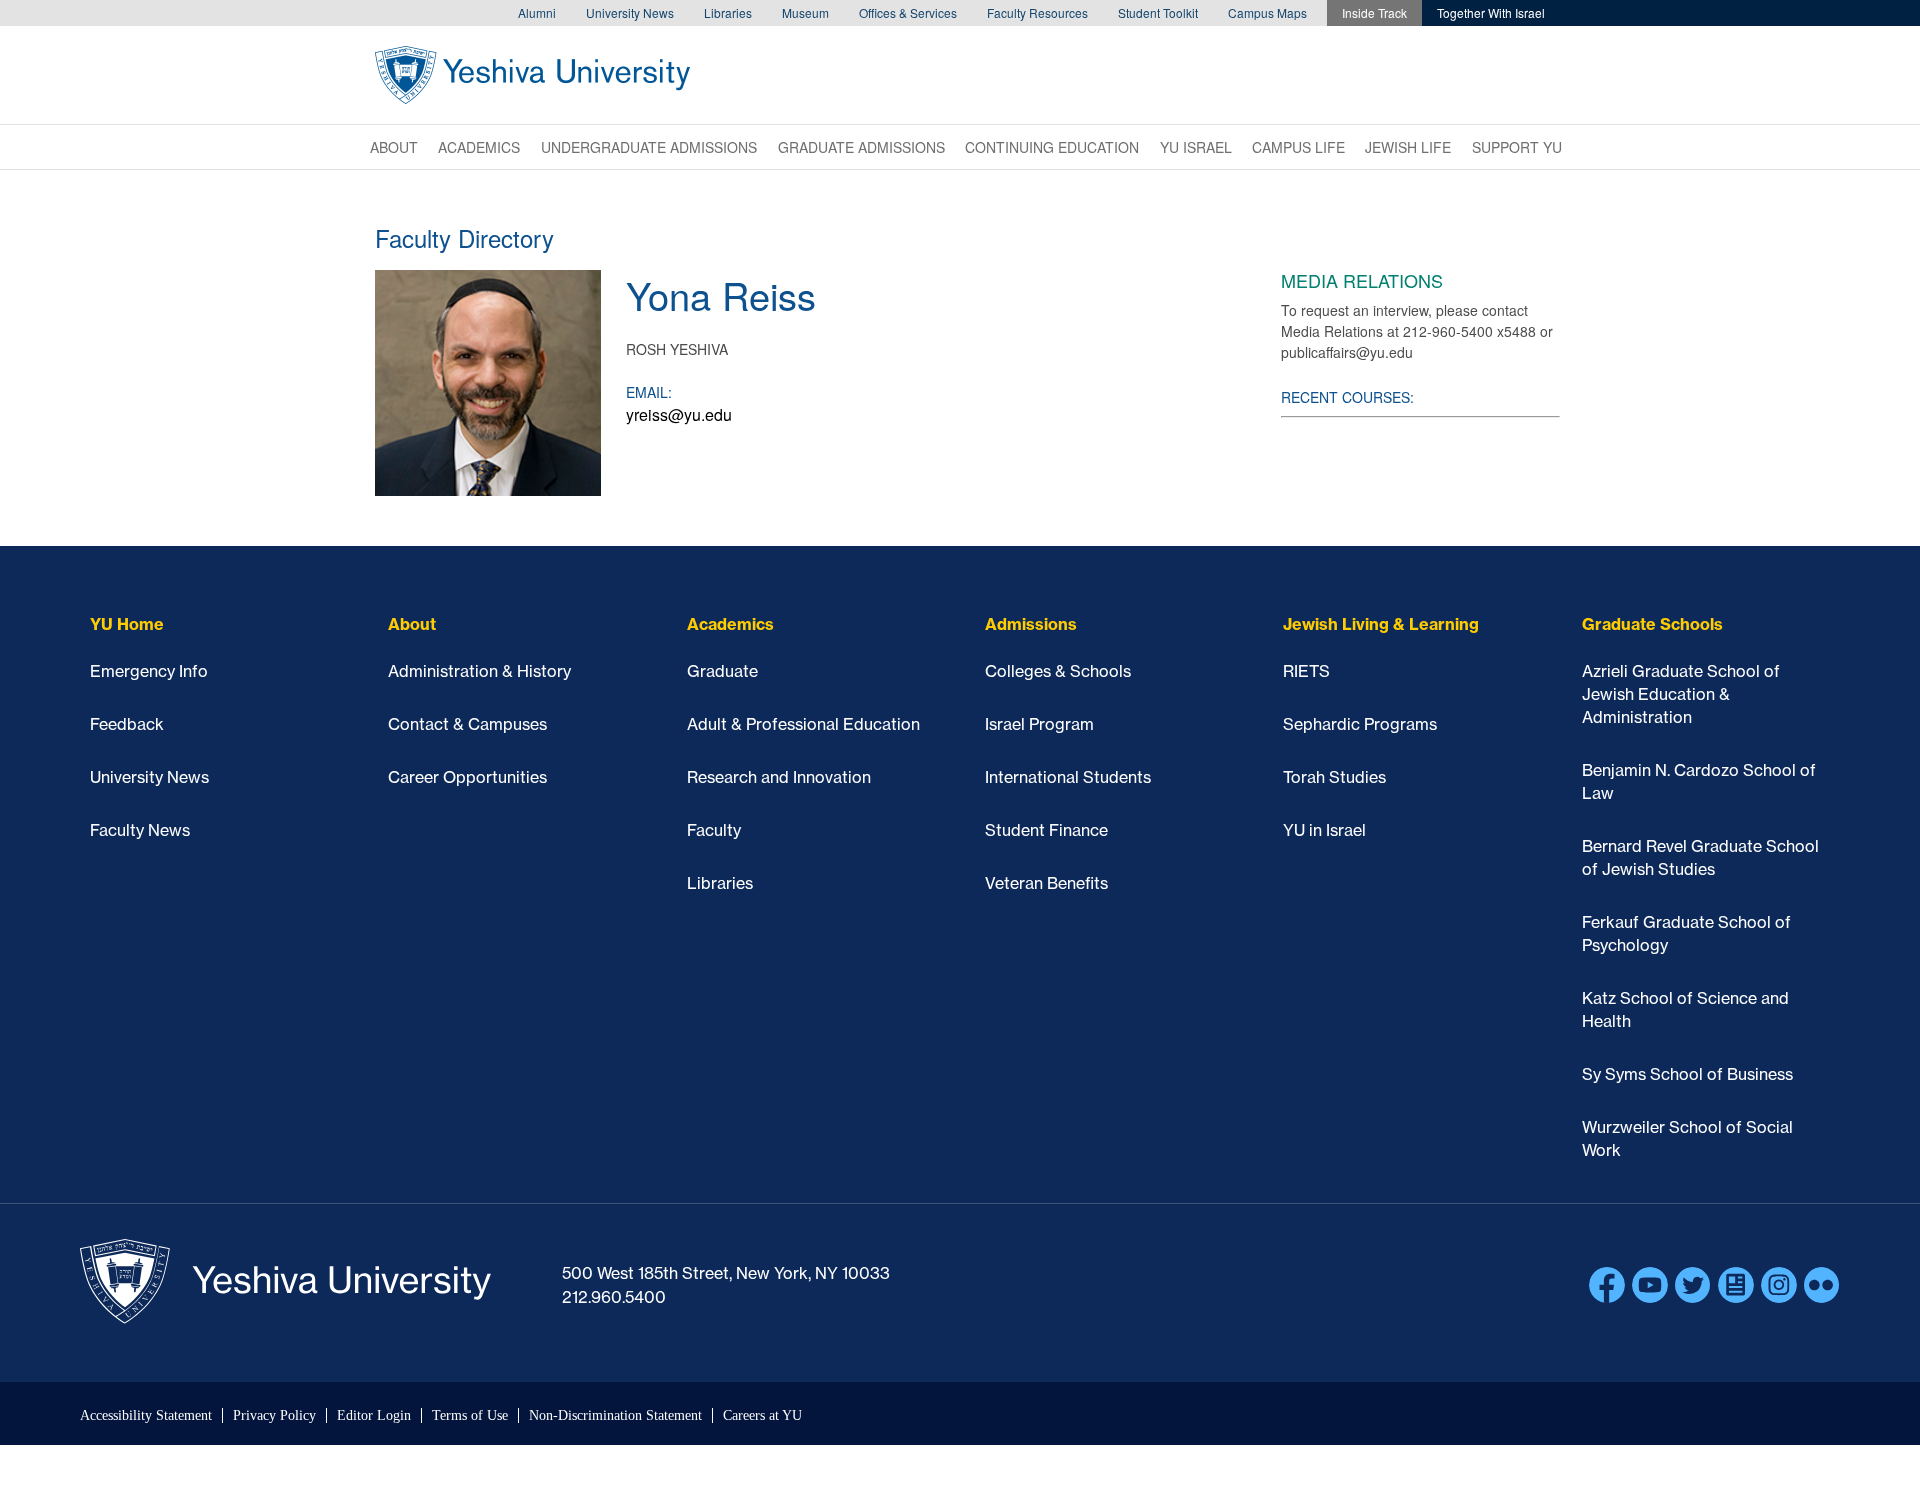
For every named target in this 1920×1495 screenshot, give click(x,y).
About (394, 147)
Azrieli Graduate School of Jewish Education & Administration (1681, 694)
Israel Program (1039, 724)
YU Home (127, 624)
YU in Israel (1324, 830)
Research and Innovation (779, 777)
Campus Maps (1267, 12)
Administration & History (479, 671)
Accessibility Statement (146, 1415)
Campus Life (1298, 147)
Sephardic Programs (1360, 724)
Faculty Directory (464, 237)
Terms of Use (470, 1415)
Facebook (1607, 1285)
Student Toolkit (1158, 12)
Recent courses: (1347, 397)
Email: (649, 392)
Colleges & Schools (1058, 671)
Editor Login (374, 1415)
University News (630, 12)
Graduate (722, 671)
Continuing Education (1052, 147)
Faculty (714, 830)
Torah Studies (1334, 777)
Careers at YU (762, 1415)
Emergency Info (149, 671)
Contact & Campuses (467, 724)
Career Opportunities (467, 777)
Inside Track (1374, 12)
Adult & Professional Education (803, 724)
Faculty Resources (1037, 12)
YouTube (1650, 1285)
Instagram (1779, 1285)
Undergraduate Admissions (649, 147)
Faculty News (140, 830)
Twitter (1693, 1285)
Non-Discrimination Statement (615, 1415)
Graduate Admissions (861, 147)
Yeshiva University (532, 75)
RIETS (1306, 671)
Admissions (1031, 624)
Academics (479, 147)
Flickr (1822, 1285)
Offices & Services (908, 12)
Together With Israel (1491, 12)
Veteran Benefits (1046, 883)
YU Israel (1196, 147)
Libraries (728, 12)
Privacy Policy (274, 1415)
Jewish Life (1408, 147)
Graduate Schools (1652, 624)
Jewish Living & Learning (1381, 624)
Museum (805, 12)
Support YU (1517, 147)
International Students (1068, 777)
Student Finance (1046, 830)
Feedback (127, 724)
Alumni (537, 12)
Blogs (1736, 1285)
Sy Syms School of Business (1687, 1074)
